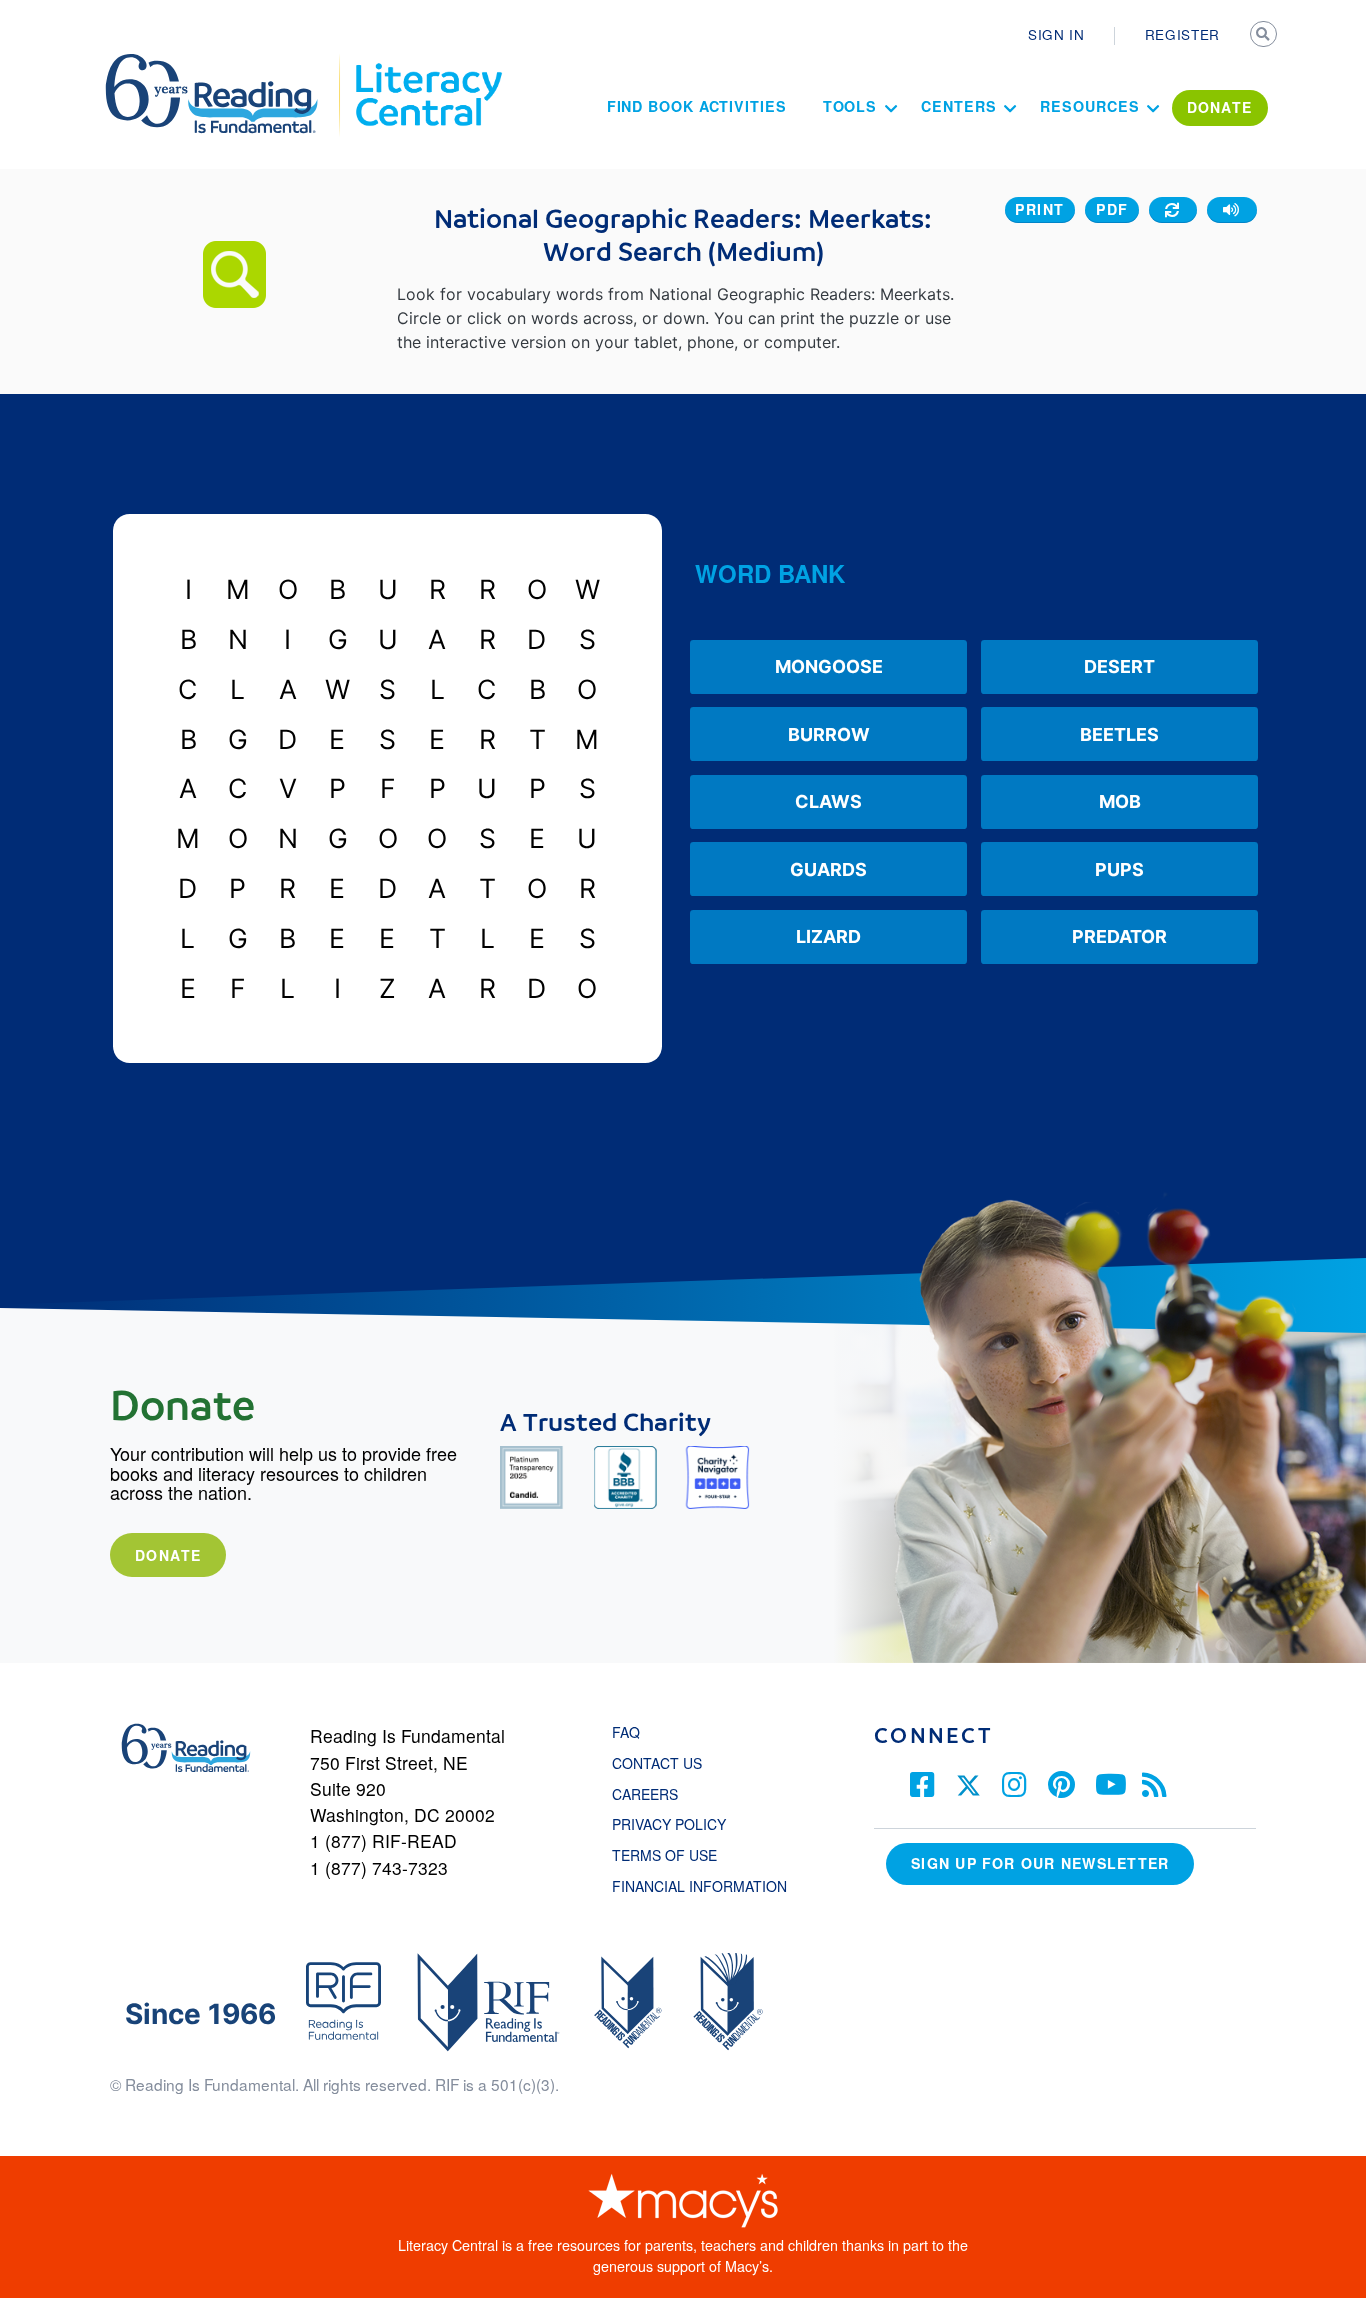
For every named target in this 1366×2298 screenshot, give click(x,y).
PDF (1112, 209)
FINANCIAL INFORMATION (699, 1886)
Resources (1089, 106)
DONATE (1220, 107)
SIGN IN (1056, 34)
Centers (958, 106)
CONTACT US (663, 1763)
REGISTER (1182, 34)
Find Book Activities (697, 106)
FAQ (626, 1732)
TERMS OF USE (674, 1855)
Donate (168, 1555)
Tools (850, 106)
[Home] (225, 63)
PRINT (1039, 209)
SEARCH (1265, 36)
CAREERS (645, 1794)
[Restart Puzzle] (1173, 210)
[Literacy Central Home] (427, 63)
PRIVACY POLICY (669, 1824)
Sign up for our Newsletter (1040, 1863)
